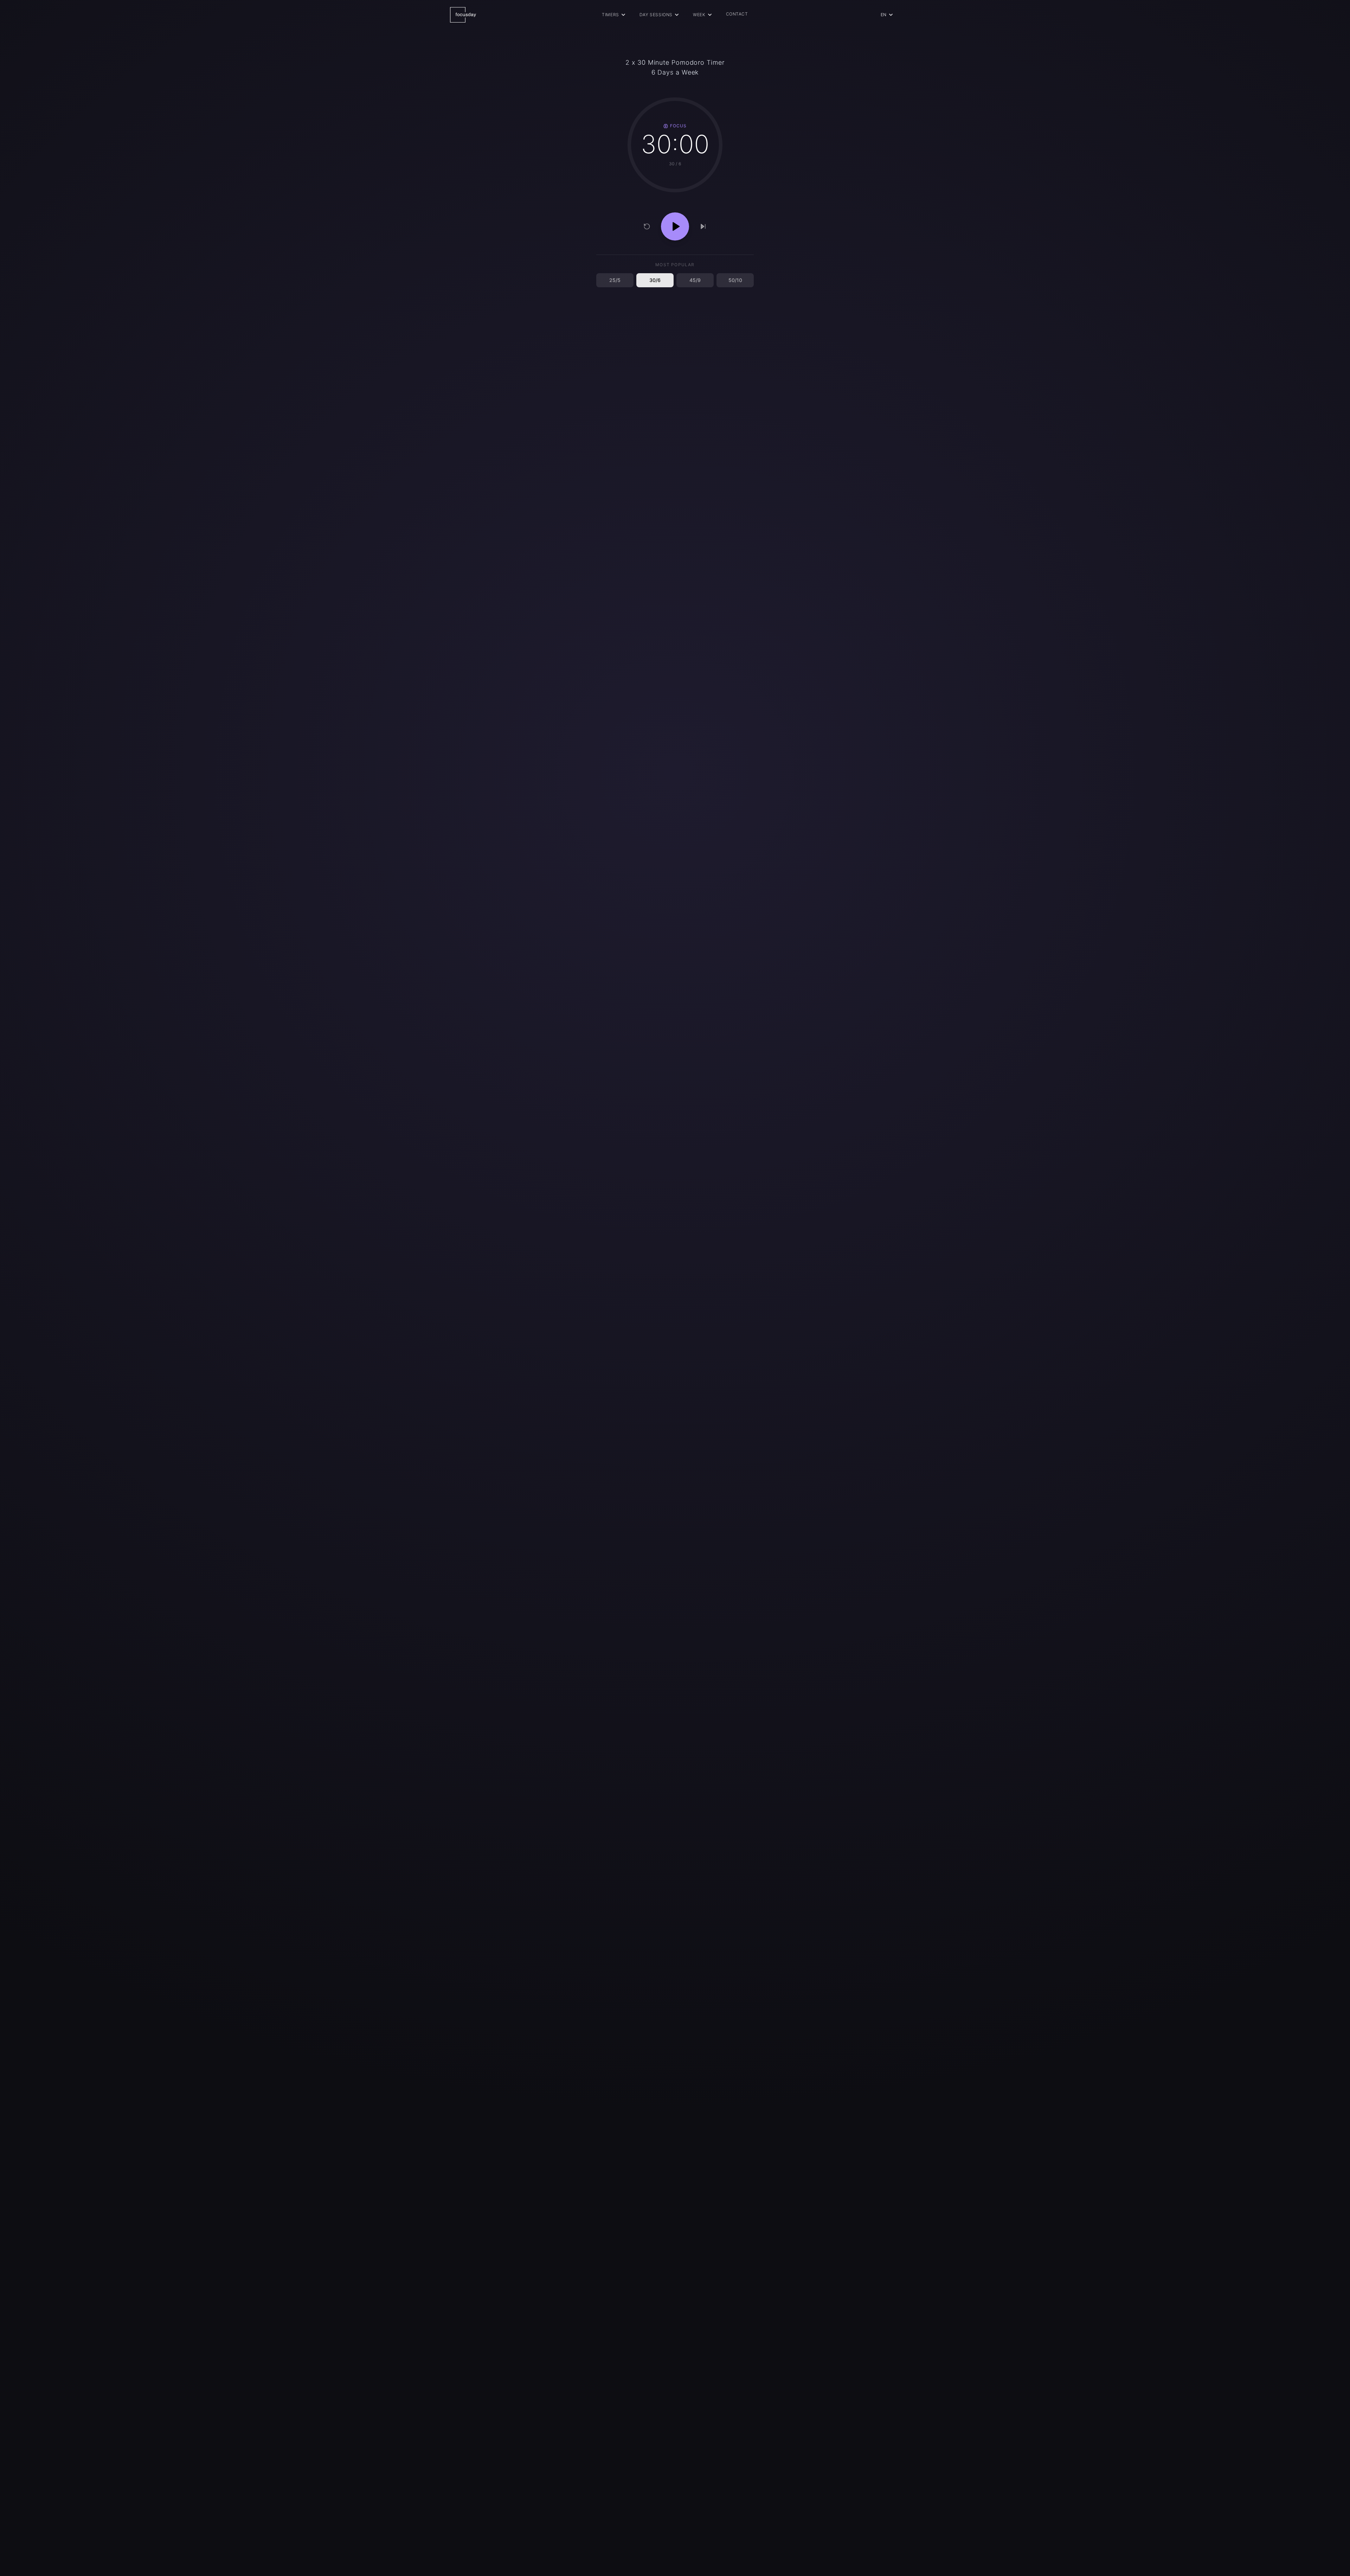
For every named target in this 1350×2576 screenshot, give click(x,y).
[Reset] (647, 226)
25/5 (615, 280)
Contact (737, 14)
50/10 (735, 280)
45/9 (695, 280)
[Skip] (703, 226)
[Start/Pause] (675, 226)
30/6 (655, 280)
